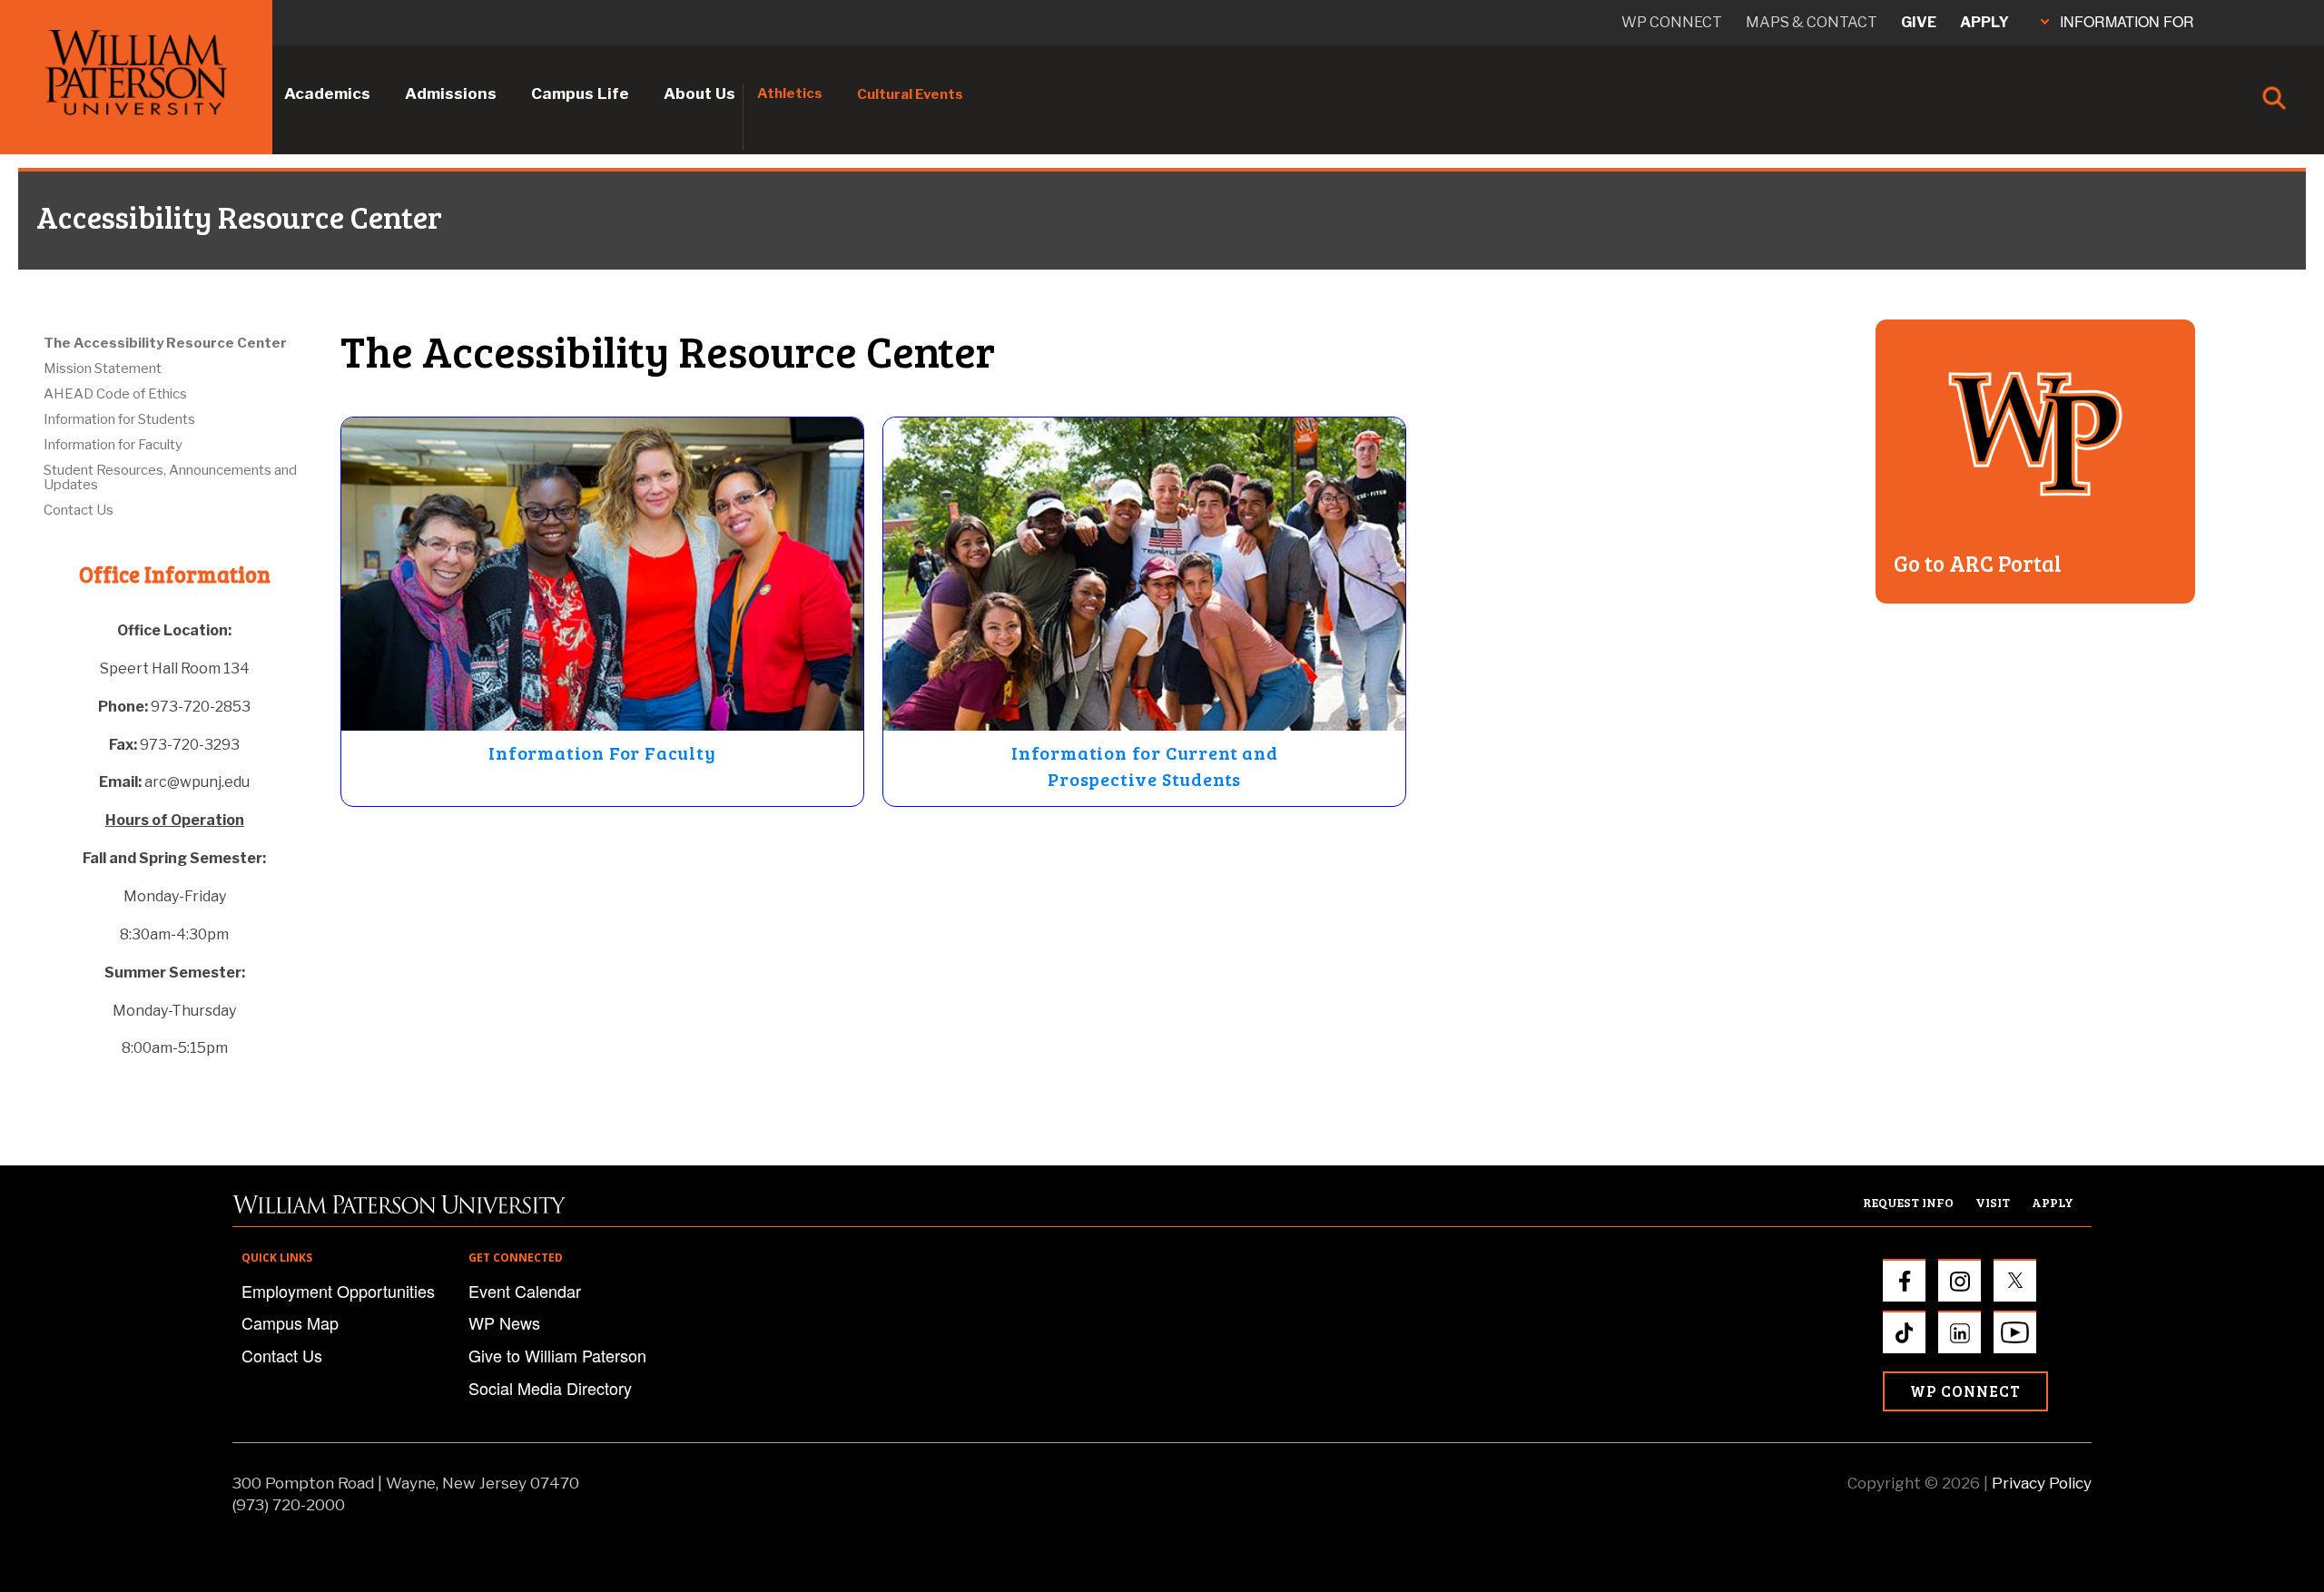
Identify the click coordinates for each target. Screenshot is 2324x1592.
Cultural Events (910, 94)
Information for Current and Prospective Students (1145, 766)
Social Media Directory (550, 1388)
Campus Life (580, 93)
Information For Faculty (602, 752)
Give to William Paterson (557, 1355)
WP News (504, 1322)
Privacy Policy (2042, 1483)
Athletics (790, 93)
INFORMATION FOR (2127, 21)
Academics (327, 93)
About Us (699, 93)
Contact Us (79, 510)
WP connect (1672, 22)
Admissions (451, 93)
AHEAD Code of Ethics (115, 394)
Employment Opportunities (338, 1291)
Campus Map (290, 1322)
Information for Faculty (113, 445)
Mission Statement (103, 369)
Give (1919, 22)
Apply (1984, 22)
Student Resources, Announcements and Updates (170, 477)
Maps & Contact (1812, 22)
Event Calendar (525, 1291)
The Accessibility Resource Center (165, 343)
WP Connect (1965, 1391)
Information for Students (119, 419)
